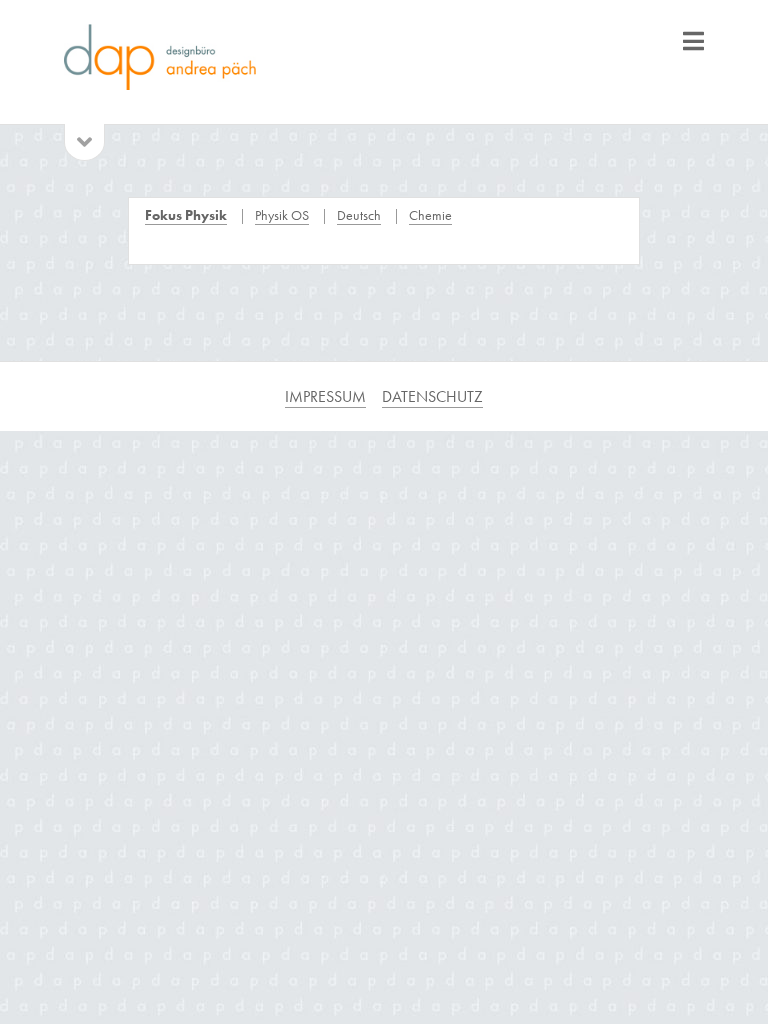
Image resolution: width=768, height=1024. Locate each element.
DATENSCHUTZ (432, 396)
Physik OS (282, 215)
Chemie (430, 215)
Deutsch (359, 215)
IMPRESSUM (325, 396)
